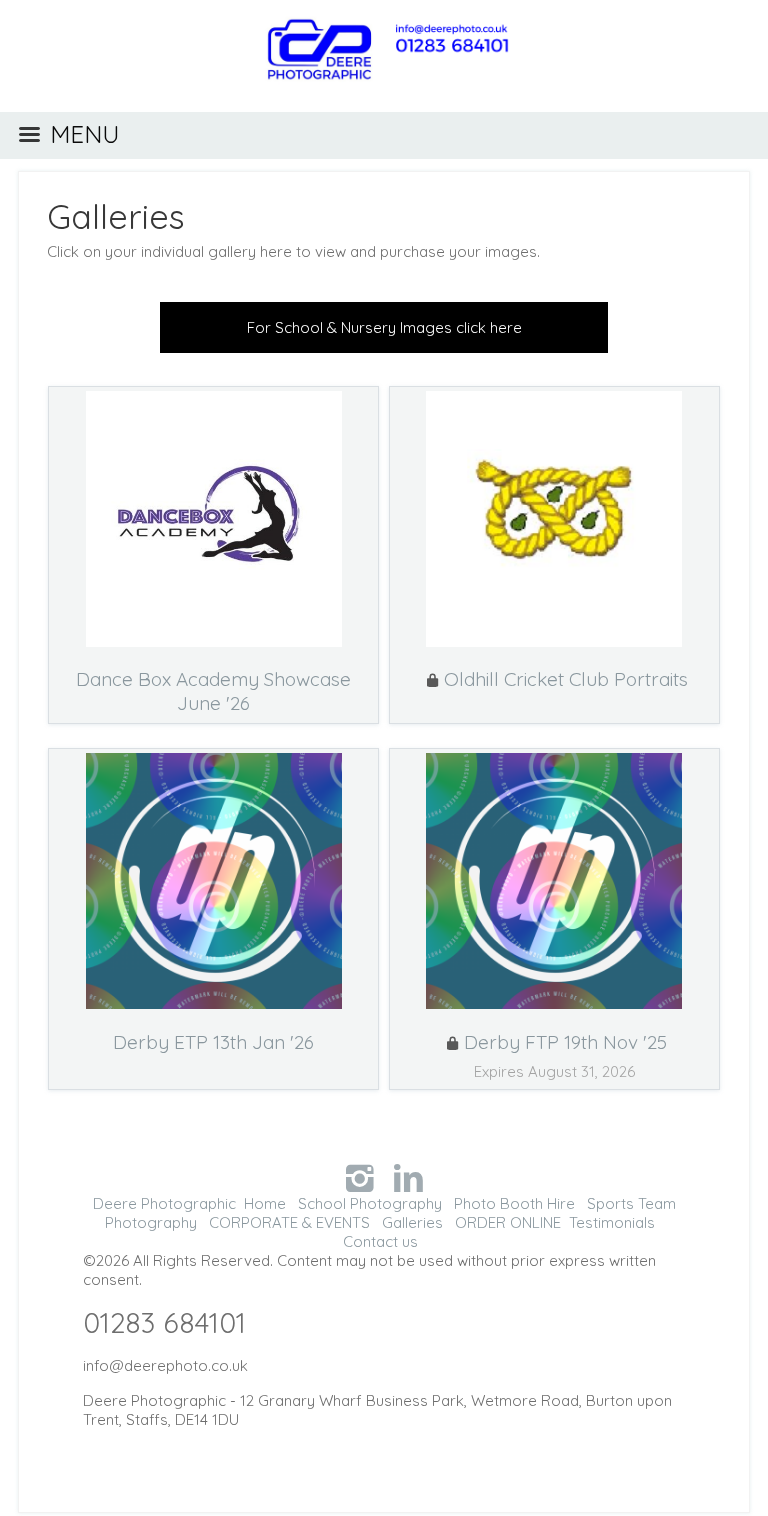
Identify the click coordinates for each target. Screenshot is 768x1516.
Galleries (116, 216)
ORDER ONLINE (508, 1222)
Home (265, 1203)
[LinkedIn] (408, 1177)
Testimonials (612, 1222)
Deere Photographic (164, 1203)
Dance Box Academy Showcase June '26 (213, 691)
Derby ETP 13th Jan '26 (213, 1042)
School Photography (370, 1203)
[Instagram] (359, 1177)
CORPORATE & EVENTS (289, 1222)
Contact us (380, 1241)
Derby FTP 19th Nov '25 (565, 1042)
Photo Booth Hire (514, 1203)
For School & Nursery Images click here (384, 327)
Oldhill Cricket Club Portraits (566, 679)
